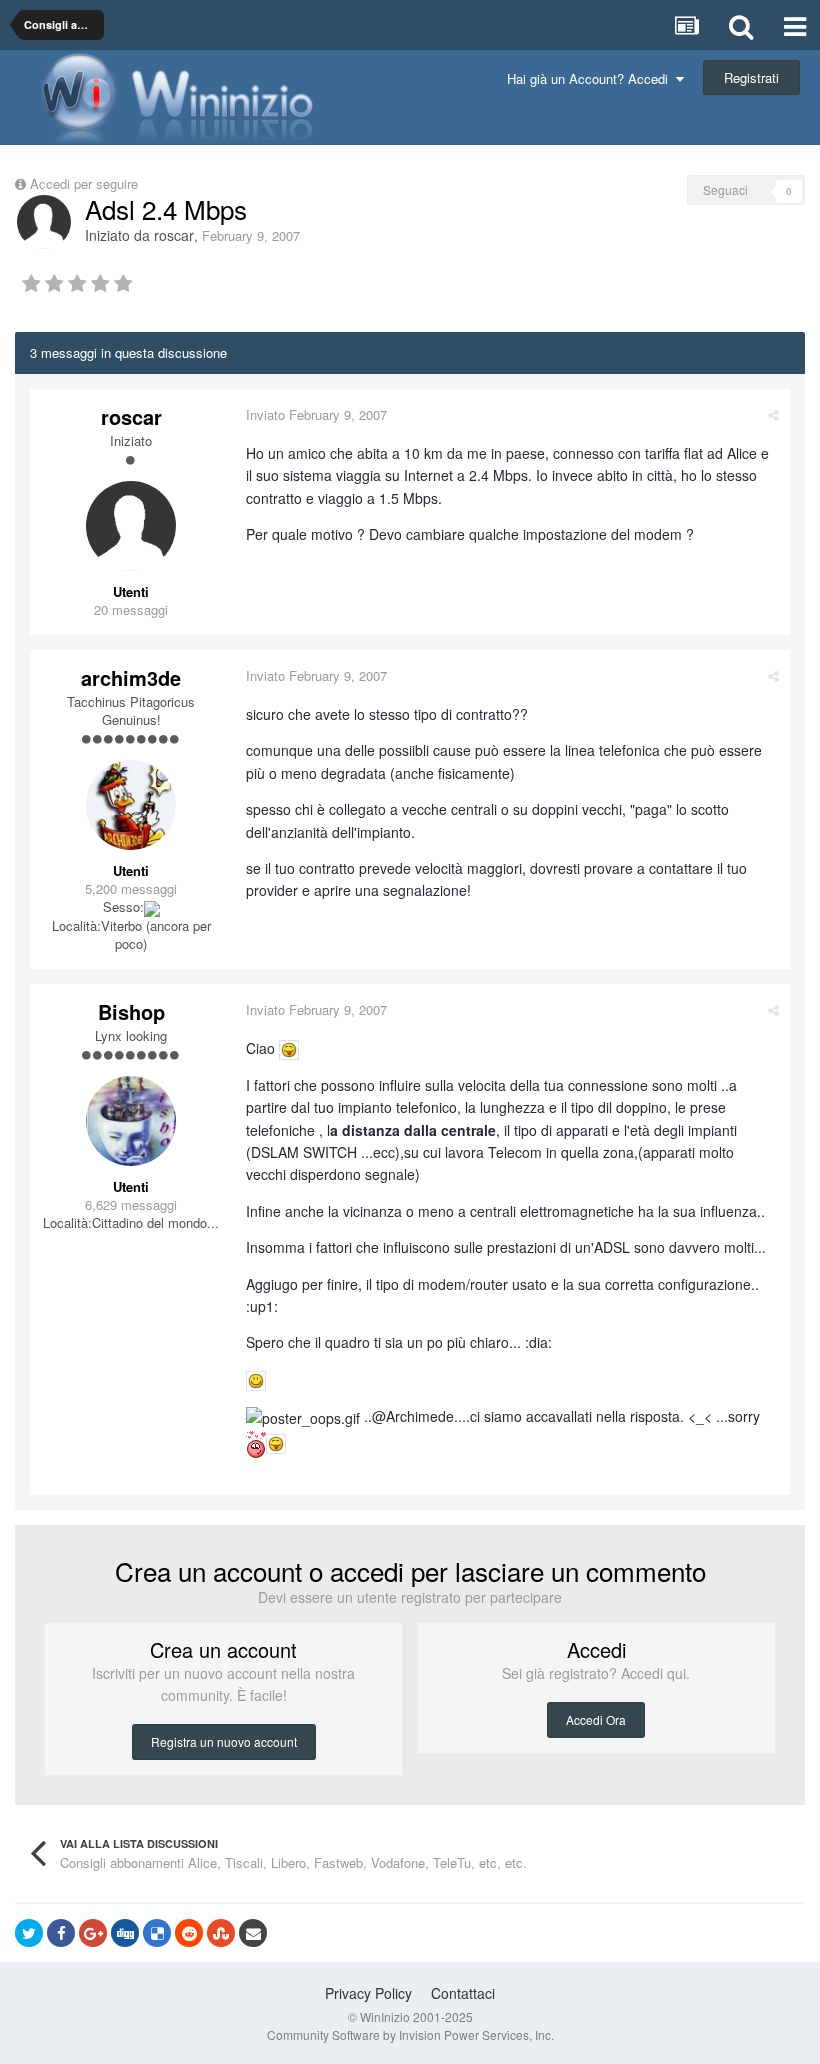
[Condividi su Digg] (125, 1933)
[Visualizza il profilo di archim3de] (131, 805)
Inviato (316, 414)
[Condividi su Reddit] (189, 1933)
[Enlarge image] (289, 1048)
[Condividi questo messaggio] (773, 414)
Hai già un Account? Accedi (591, 78)
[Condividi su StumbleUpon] (221, 1933)
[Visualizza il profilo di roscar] (44, 222)
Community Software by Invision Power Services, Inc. (410, 2034)
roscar (174, 235)
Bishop (131, 1011)
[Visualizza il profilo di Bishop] (131, 1121)
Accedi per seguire (86, 183)
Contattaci (463, 1993)
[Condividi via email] (253, 1933)
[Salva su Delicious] (157, 1933)
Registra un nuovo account (224, 1741)
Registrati (751, 77)
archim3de (131, 677)
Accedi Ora (596, 1719)
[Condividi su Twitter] (29, 1933)
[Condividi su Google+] (93, 1933)
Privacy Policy (368, 1993)
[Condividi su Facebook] (61, 1933)
